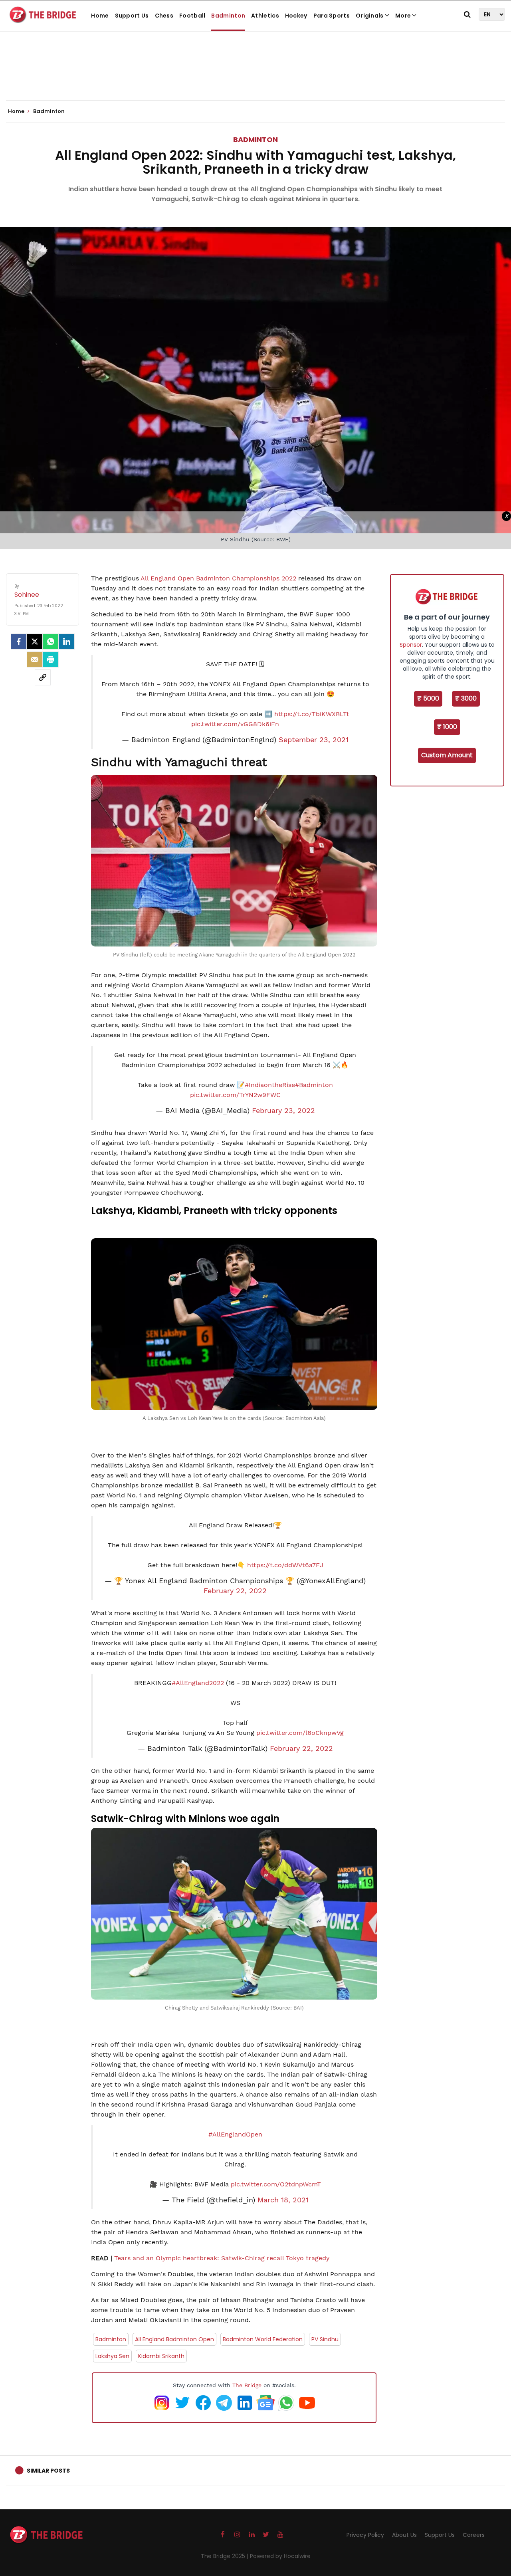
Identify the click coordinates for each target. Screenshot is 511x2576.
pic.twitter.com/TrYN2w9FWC (235, 1095)
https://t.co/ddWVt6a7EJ (285, 1565)
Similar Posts (48, 2471)
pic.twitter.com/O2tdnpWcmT (276, 2184)
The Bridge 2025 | (225, 2556)
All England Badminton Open (174, 2339)
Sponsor (411, 645)
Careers (474, 2535)
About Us (404, 2535)
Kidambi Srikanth (161, 2356)
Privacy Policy (365, 2535)
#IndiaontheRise (270, 1085)
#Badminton (314, 1085)
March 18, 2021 (283, 2200)
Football (192, 16)
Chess (164, 16)
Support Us (132, 16)
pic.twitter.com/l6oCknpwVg (300, 1733)
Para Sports (332, 16)
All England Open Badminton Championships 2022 (219, 578)
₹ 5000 (428, 698)
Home (100, 16)
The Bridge (247, 2385)
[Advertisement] (255, 76)
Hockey (296, 16)
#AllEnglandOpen (235, 2134)
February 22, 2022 (235, 1591)
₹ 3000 (466, 698)
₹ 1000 (447, 727)
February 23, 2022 (283, 1111)
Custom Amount (447, 755)
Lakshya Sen (112, 2356)
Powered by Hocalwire (280, 2556)
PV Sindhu (325, 2339)
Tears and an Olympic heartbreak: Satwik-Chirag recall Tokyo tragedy (222, 2258)
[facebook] (19, 642)
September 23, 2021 (314, 740)
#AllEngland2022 (198, 1683)
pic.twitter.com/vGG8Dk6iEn (235, 724)
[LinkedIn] (67, 642)
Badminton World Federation (263, 2339)
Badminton (228, 16)
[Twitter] (35, 642)
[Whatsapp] (51, 642)
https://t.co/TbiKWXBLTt (312, 714)
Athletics (265, 16)
